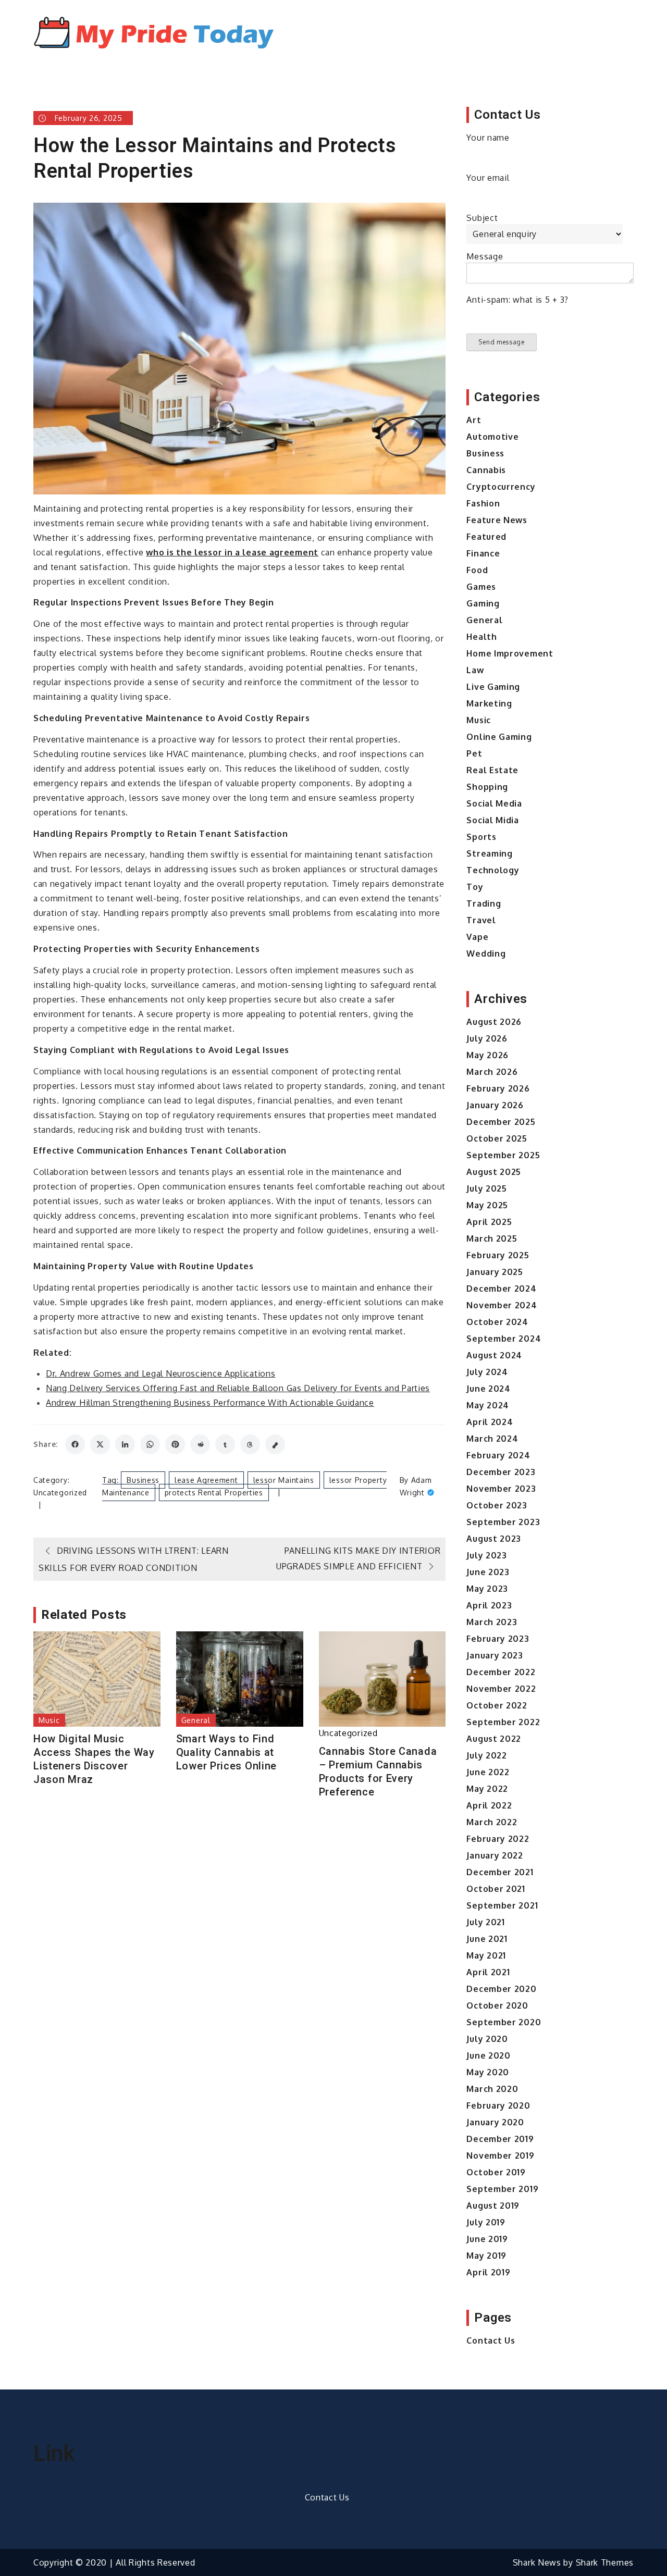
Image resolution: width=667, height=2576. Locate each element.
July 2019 (486, 2222)
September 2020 (504, 2022)
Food (477, 570)
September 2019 (502, 2189)
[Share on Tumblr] (225, 1444)
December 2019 (500, 2139)
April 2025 (489, 1222)
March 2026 (492, 1072)
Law (475, 670)
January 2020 (495, 2122)
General (196, 1720)
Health (481, 637)
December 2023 (501, 1472)
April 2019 (488, 2272)
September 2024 (504, 1339)
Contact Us (491, 2340)
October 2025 (497, 1138)
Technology (493, 870)
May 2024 (488, 1405)
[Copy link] (275, 1444)
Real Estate (492, 770)
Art (474, 420)
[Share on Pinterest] (175, 1444)
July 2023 (486, 1555)
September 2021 (502, 1905)
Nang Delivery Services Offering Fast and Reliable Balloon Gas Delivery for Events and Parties (238, 1388)
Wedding (486, 953)
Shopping (487, 787)
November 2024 (502, 1305)
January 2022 (495, 1855)
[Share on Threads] (250, 1444)
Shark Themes (605, 2562)
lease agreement (206, 1480)
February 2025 (498, 1255)
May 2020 (488, 2072)
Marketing (489, 703)
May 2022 (487, 1789)
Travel (481, 920)
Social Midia (492, 820)
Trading (484, 903)
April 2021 (488, 1972)
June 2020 (488, 2055)
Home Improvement (510, 653)
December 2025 (501, 1122)
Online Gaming (499, 737)
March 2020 (492, 2089)
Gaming (483, 603)
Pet (474, 753)
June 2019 (487, 2239)
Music (49, 1720)
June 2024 (488, 1389)
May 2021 (486, 1955)
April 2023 (489, 1605)
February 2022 (498, 1839)
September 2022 (503, 1722)
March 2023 (492, 1622)
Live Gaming (493, 687)
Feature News (497, 520)
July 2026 (487, 1038)
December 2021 (500, 1872)
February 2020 (498, 2106)
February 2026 (498, 1088)
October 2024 (497, 1322)
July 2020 (487, 2039)
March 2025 (492, 1239)
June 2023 (488, 1572)
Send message (501, 342)
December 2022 (501, 1672)
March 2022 (492, 1822)
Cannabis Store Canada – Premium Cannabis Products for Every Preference (378, 1772)
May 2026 (487, 1055)
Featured (486, 537)
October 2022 (497, 1705)
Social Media (494, 803)
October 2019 (496, 2172)
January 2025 (495, 1272)
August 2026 (494, 1022)
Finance (483, 553)
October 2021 (496, 1889)
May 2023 (487, 1589)
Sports (481, 837)
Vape (477, 937)
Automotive (492, 437)
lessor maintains (284, 1480)
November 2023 (501, 1489)
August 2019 (493, 2206)
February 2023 (498, 1639)
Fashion (483, 503)
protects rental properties (214, 1493)
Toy (475, 887)
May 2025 (487, 1205)
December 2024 (501, 1289)
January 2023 (495, 1655)
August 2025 (494, 1172)
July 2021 (485, 1922)
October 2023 (497, 1505)
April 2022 (489, 1805)
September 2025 (503, 1155)
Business (143, 1480)
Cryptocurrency (501, 487)
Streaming (489, 853)
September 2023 (503, 1522)
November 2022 (501, 1689)
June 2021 (487, 1939)
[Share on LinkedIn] (125, 1444)
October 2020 (497, 2005)
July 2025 (486, 1188)
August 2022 (494, 1739)
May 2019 (486, 2256)
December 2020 (501, 1989)
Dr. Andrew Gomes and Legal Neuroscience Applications (160, 1373)
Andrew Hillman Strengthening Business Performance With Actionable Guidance (210, 1403)
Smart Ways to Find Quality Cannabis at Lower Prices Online (226, 1752)
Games (481, 587)
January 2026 (495, 1105)
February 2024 (498, 1455)
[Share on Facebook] (75, 1444)
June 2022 (488, 1772)
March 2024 (492, 1439)
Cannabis (486, 470)
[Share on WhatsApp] (150, 1444)
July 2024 (487, 1372)
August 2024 (494, 1355)
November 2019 (500, 2156)
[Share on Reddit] (200, 1444)
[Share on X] (100, 1444)
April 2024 (490, 1422)
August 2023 (494, 1539)
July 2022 (486, 1755)
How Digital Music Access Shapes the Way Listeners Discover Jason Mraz (94, 1759)
